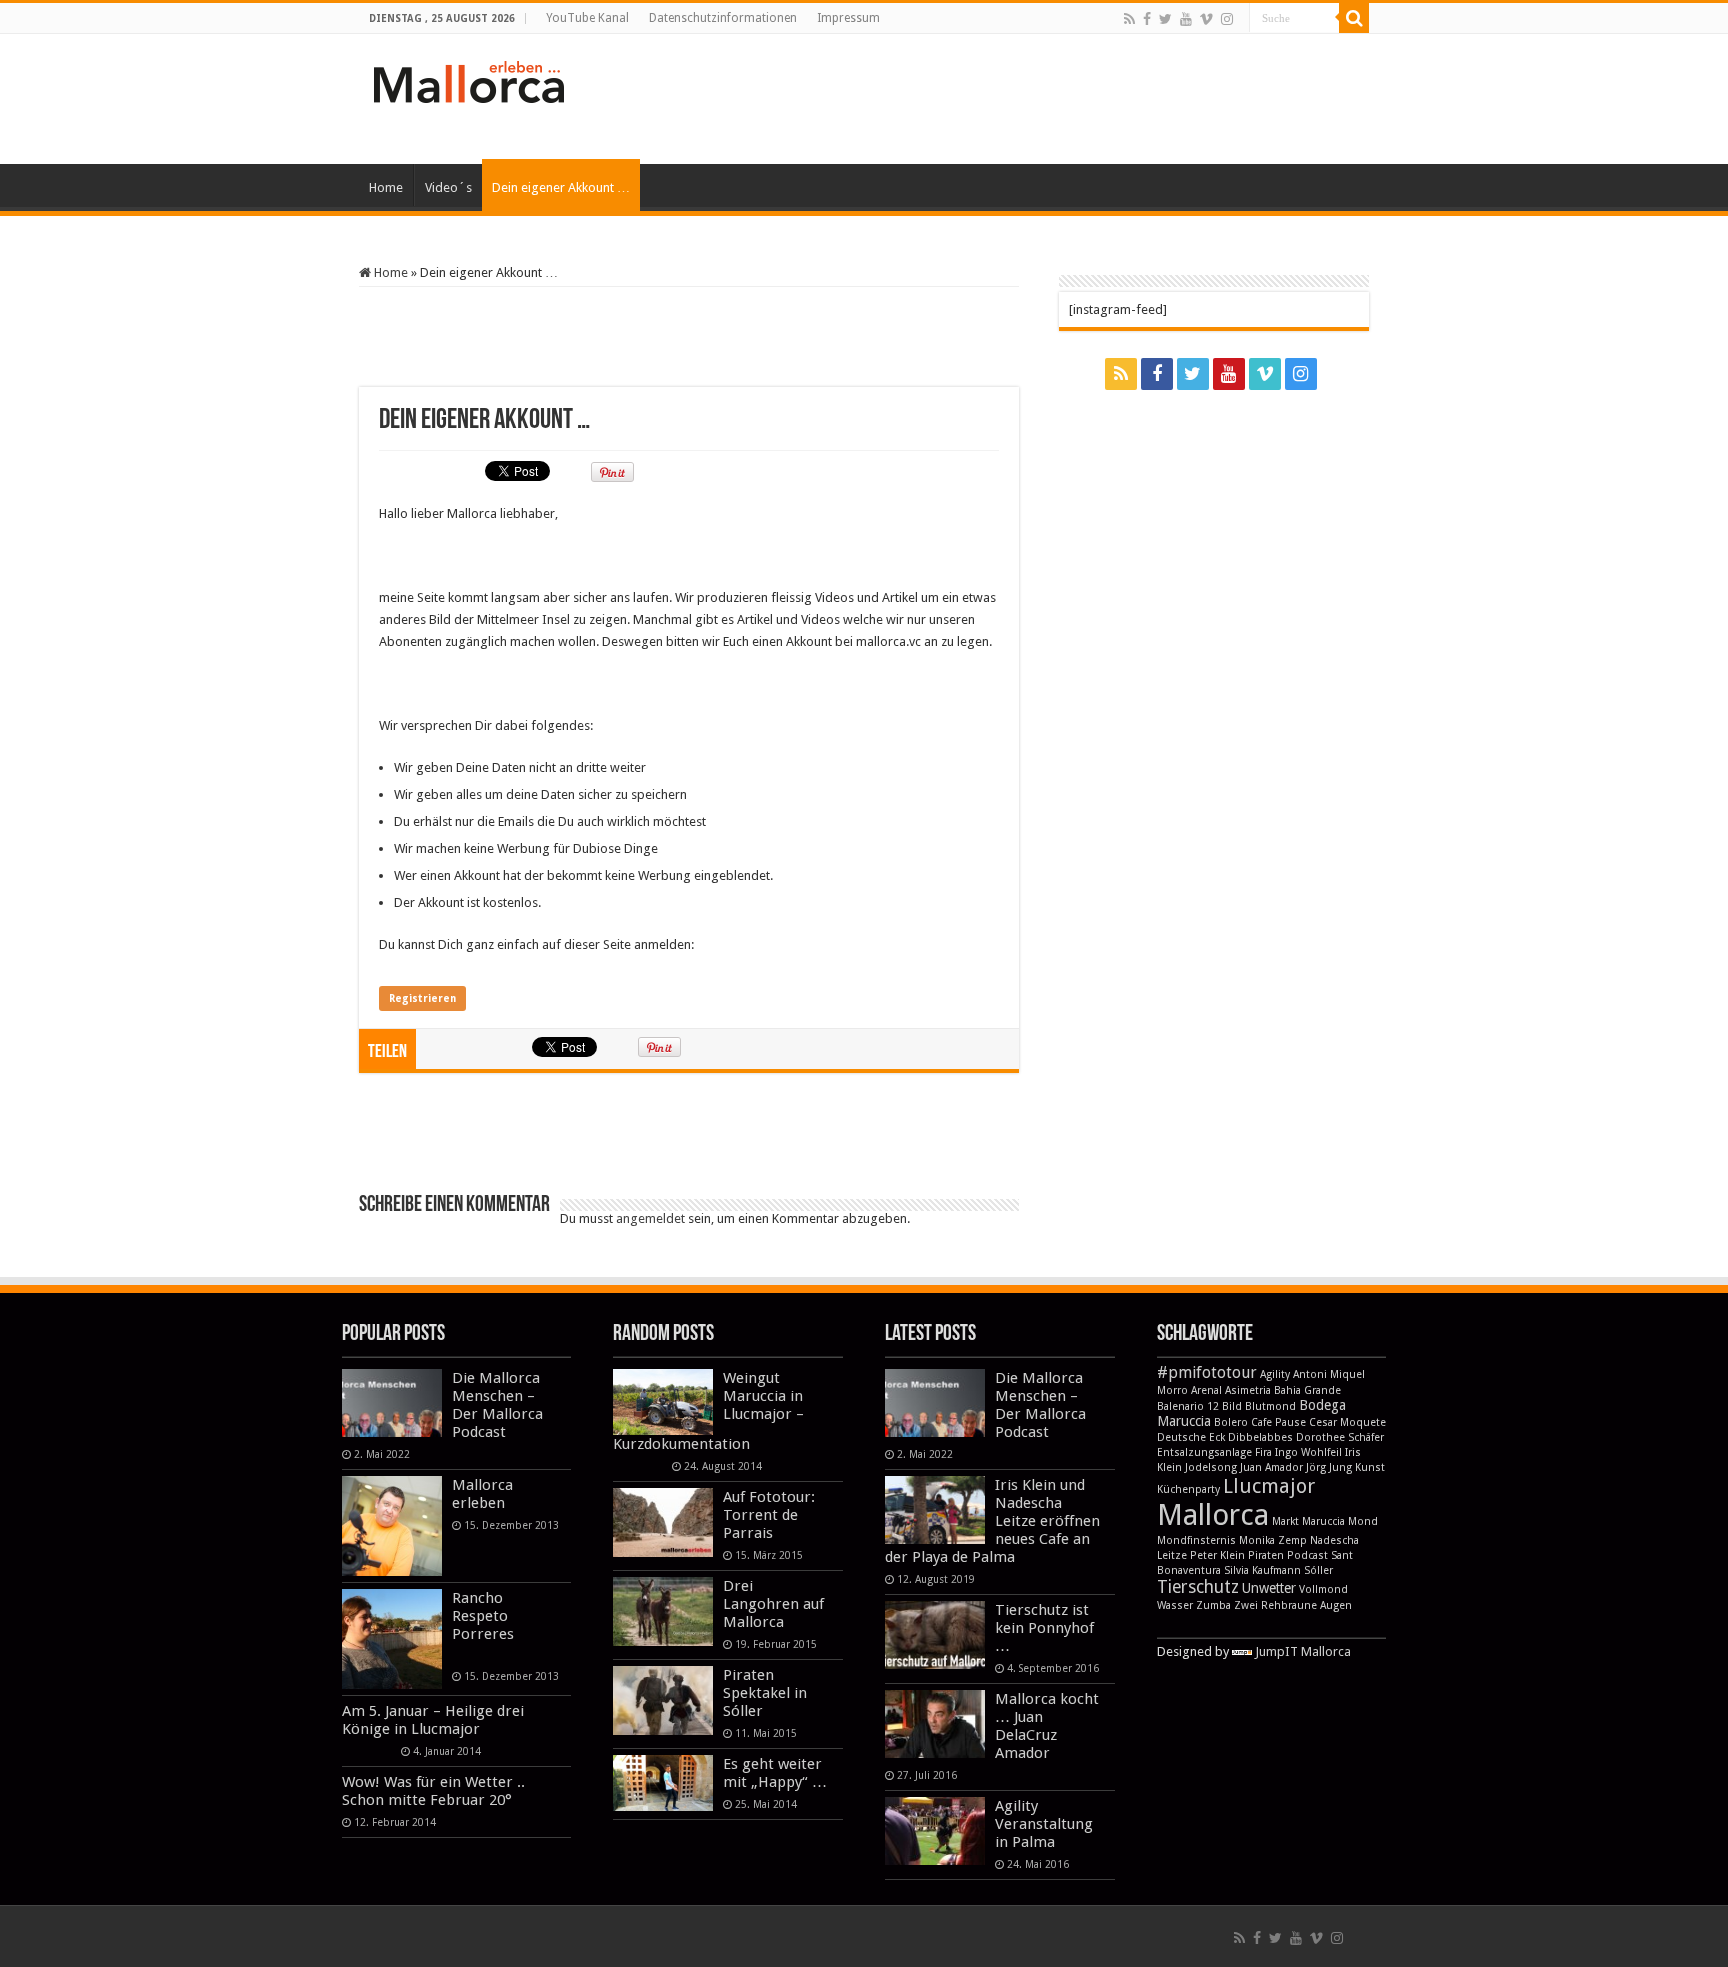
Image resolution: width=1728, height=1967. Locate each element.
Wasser (1175, 1605)
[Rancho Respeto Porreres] (392, 1639)
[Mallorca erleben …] (469, 78)
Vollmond (1323, 1589)
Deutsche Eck (1191, 1437)
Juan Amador (1271, 1467)
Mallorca (1213, 1515)
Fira (1263, 1452)
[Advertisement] (990, 99)
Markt (1285, 1521)
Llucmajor (1269, 1486)
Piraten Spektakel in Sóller (765, 1693)
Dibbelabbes (1260, 1437)
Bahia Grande (1307, 1390)
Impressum (848, 18)
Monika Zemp (1273, 1540)
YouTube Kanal (587, 18)
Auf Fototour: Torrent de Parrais (769, 1515)
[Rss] (1129, 19)
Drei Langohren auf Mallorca (773, 1604)
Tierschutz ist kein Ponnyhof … (1044, 1628)
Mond (1363, 1521)
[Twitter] (1165, 19)
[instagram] (1227, 19)
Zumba (1213, 1605)
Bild (1232, 1406)
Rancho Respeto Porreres (483, 1616)
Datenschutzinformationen (723, 18)
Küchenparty (1188, 1489)
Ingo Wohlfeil (1308, 1452)
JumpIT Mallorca (1303, 1651)
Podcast (1307, 1555)
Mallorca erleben (482, 1494)
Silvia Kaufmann (1262, 1570)
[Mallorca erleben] (392, 1526)
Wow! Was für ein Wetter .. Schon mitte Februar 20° (433, 1791)
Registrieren (422, 998)
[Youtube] (1186, 19)
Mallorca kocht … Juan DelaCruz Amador (1047, 1726)
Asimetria (1248, 1390)
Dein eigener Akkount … (561, 187)
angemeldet (650, 1218)
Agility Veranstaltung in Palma (1044, 1824)
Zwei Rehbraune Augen (1293, 1605)
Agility (1275, 1374)
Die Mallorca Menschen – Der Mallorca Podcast (497, 1405)
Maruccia (1323, 1521)
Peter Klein (1217, 1555)
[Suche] (1354, 18)
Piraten (1266, 1555)
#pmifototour (1207, 1372)
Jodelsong (1211, 1467)
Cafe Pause (1278, 1422)
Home (386, 187)
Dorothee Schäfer (1340, 1437)
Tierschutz (1198, 1587)
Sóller (1318, 1570)
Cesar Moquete (1347, 1422)
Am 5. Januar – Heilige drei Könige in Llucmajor (433, 1720)
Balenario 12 (1188, 1406)
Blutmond (1270, 1406)
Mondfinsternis (1196, 1540)
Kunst (1370, 1467)
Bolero (1231, 1422)
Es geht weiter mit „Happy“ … (775, 1773)
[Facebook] (1147, 19)
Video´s (448, 187)
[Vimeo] (1206, 19)
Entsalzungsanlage (1204, 1452)
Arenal (1206, 1390)
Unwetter (1269, 1588)
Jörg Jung (1329, 1467)
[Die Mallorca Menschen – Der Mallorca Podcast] (392, 1403)
